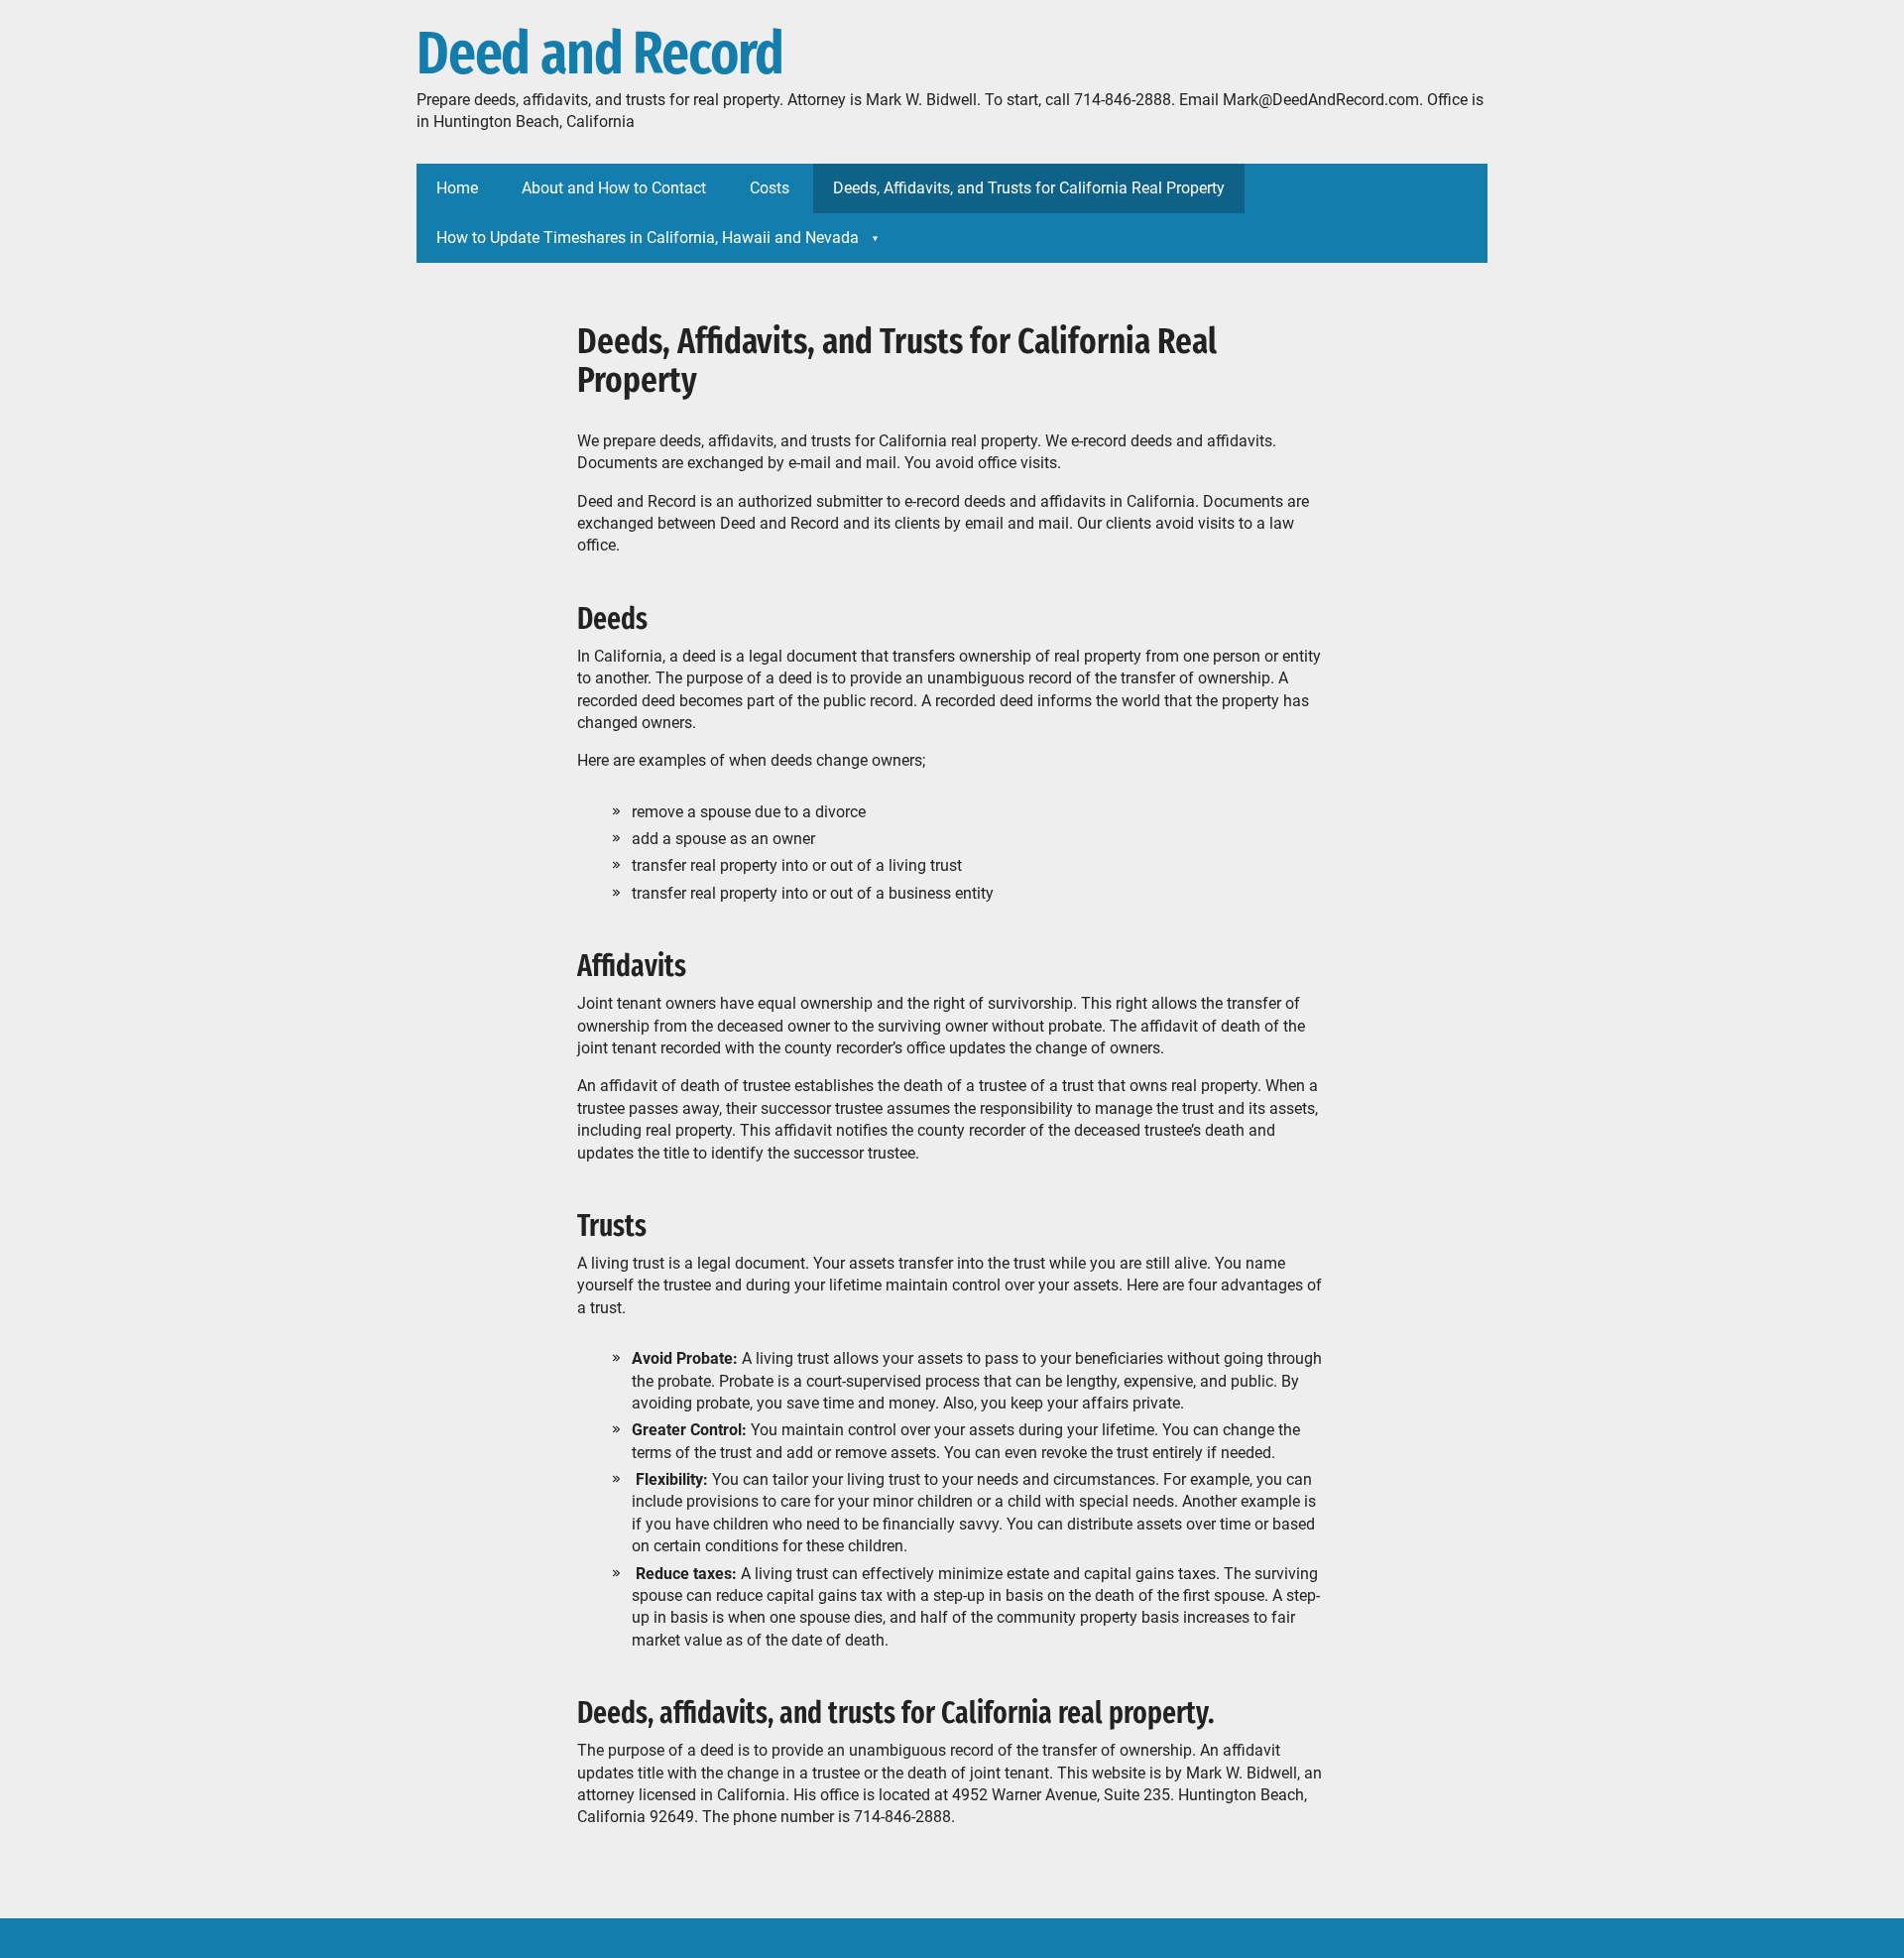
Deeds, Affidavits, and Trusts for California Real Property (1029, 188)
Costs (770, 188)
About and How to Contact (614, 188)
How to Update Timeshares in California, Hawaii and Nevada (648, 238)
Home (457, 188)
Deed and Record (600, 55)
